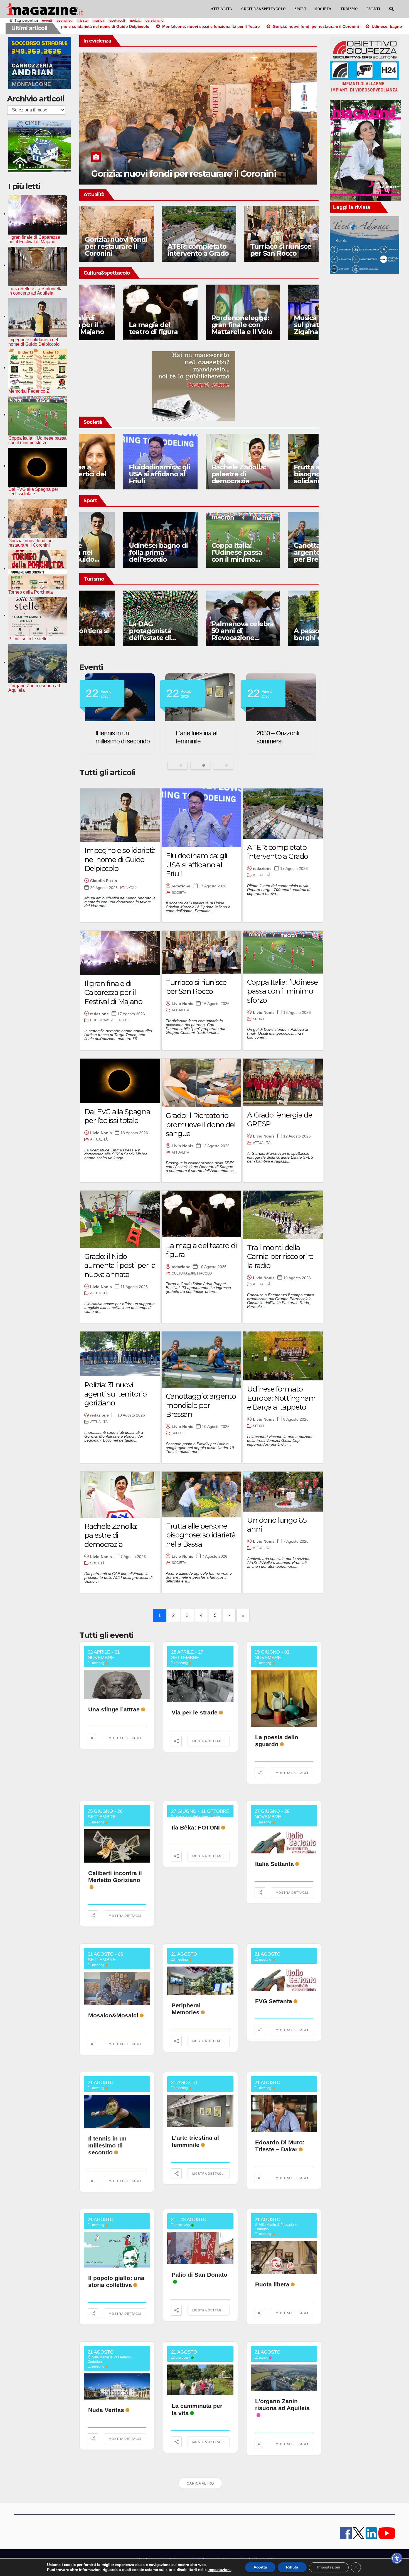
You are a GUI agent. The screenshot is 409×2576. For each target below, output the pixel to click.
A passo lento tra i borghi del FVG (279, 634)
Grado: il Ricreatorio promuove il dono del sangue (201, 1125)
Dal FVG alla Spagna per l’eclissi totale (117, 1116)
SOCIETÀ (323, 9)
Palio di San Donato (199, 2275)
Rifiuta (292, 2567)
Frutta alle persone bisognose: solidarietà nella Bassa (281, 477)
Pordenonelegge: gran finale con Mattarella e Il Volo (198, 325)
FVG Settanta (274, 2001)
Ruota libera (272, 2284)
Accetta (260, 2567)
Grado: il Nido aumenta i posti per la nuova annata (120, 1265)
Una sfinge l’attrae (114, 1709)
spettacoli (117, 21)
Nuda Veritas (106, 2410)
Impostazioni (329, 2567)
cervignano (154, 21)
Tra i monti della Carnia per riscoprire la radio (280, 1257)
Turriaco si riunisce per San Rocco (281, 250)
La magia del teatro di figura (109, 328)
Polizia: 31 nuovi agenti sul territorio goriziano (115, 1394)
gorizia (135, 21)
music (263, 2358)
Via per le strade (195, 1712)
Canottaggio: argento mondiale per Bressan (280, 552)
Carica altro (200, 2483)
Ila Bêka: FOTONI (196, 1827)
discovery (183, 2225)
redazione (181, 886)
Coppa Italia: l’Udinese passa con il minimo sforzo (193, 556)
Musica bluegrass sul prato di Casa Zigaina (278, 325)
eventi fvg (65, 21)
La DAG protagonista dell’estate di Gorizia (106, 634)
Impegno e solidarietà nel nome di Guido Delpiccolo (120, 859)
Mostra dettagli (125, 1738)
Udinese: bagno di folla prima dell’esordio (177, 174)
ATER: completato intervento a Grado (198, 250)
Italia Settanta (274, 1864)
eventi (47, 21)
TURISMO (349, 9)
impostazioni (219, 2570)
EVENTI (373, 9)
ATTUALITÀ (222, 9)
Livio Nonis (183, 1004)
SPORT (301, 9)
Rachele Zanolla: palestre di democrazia (195, 474)
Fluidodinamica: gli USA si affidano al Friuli (115, 474)
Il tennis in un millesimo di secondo (107, 2145)
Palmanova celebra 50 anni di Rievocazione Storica (199, 634)
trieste (82, 21)
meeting (98, 1663)
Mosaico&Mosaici (113, 2015)
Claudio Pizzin (104, 881)
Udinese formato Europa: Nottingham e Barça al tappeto (281, 1398)
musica (98, 21)
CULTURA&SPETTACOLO (263, 9)
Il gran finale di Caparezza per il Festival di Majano (113, 993)
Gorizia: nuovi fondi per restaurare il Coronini (116, 246)
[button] (391, 9)
